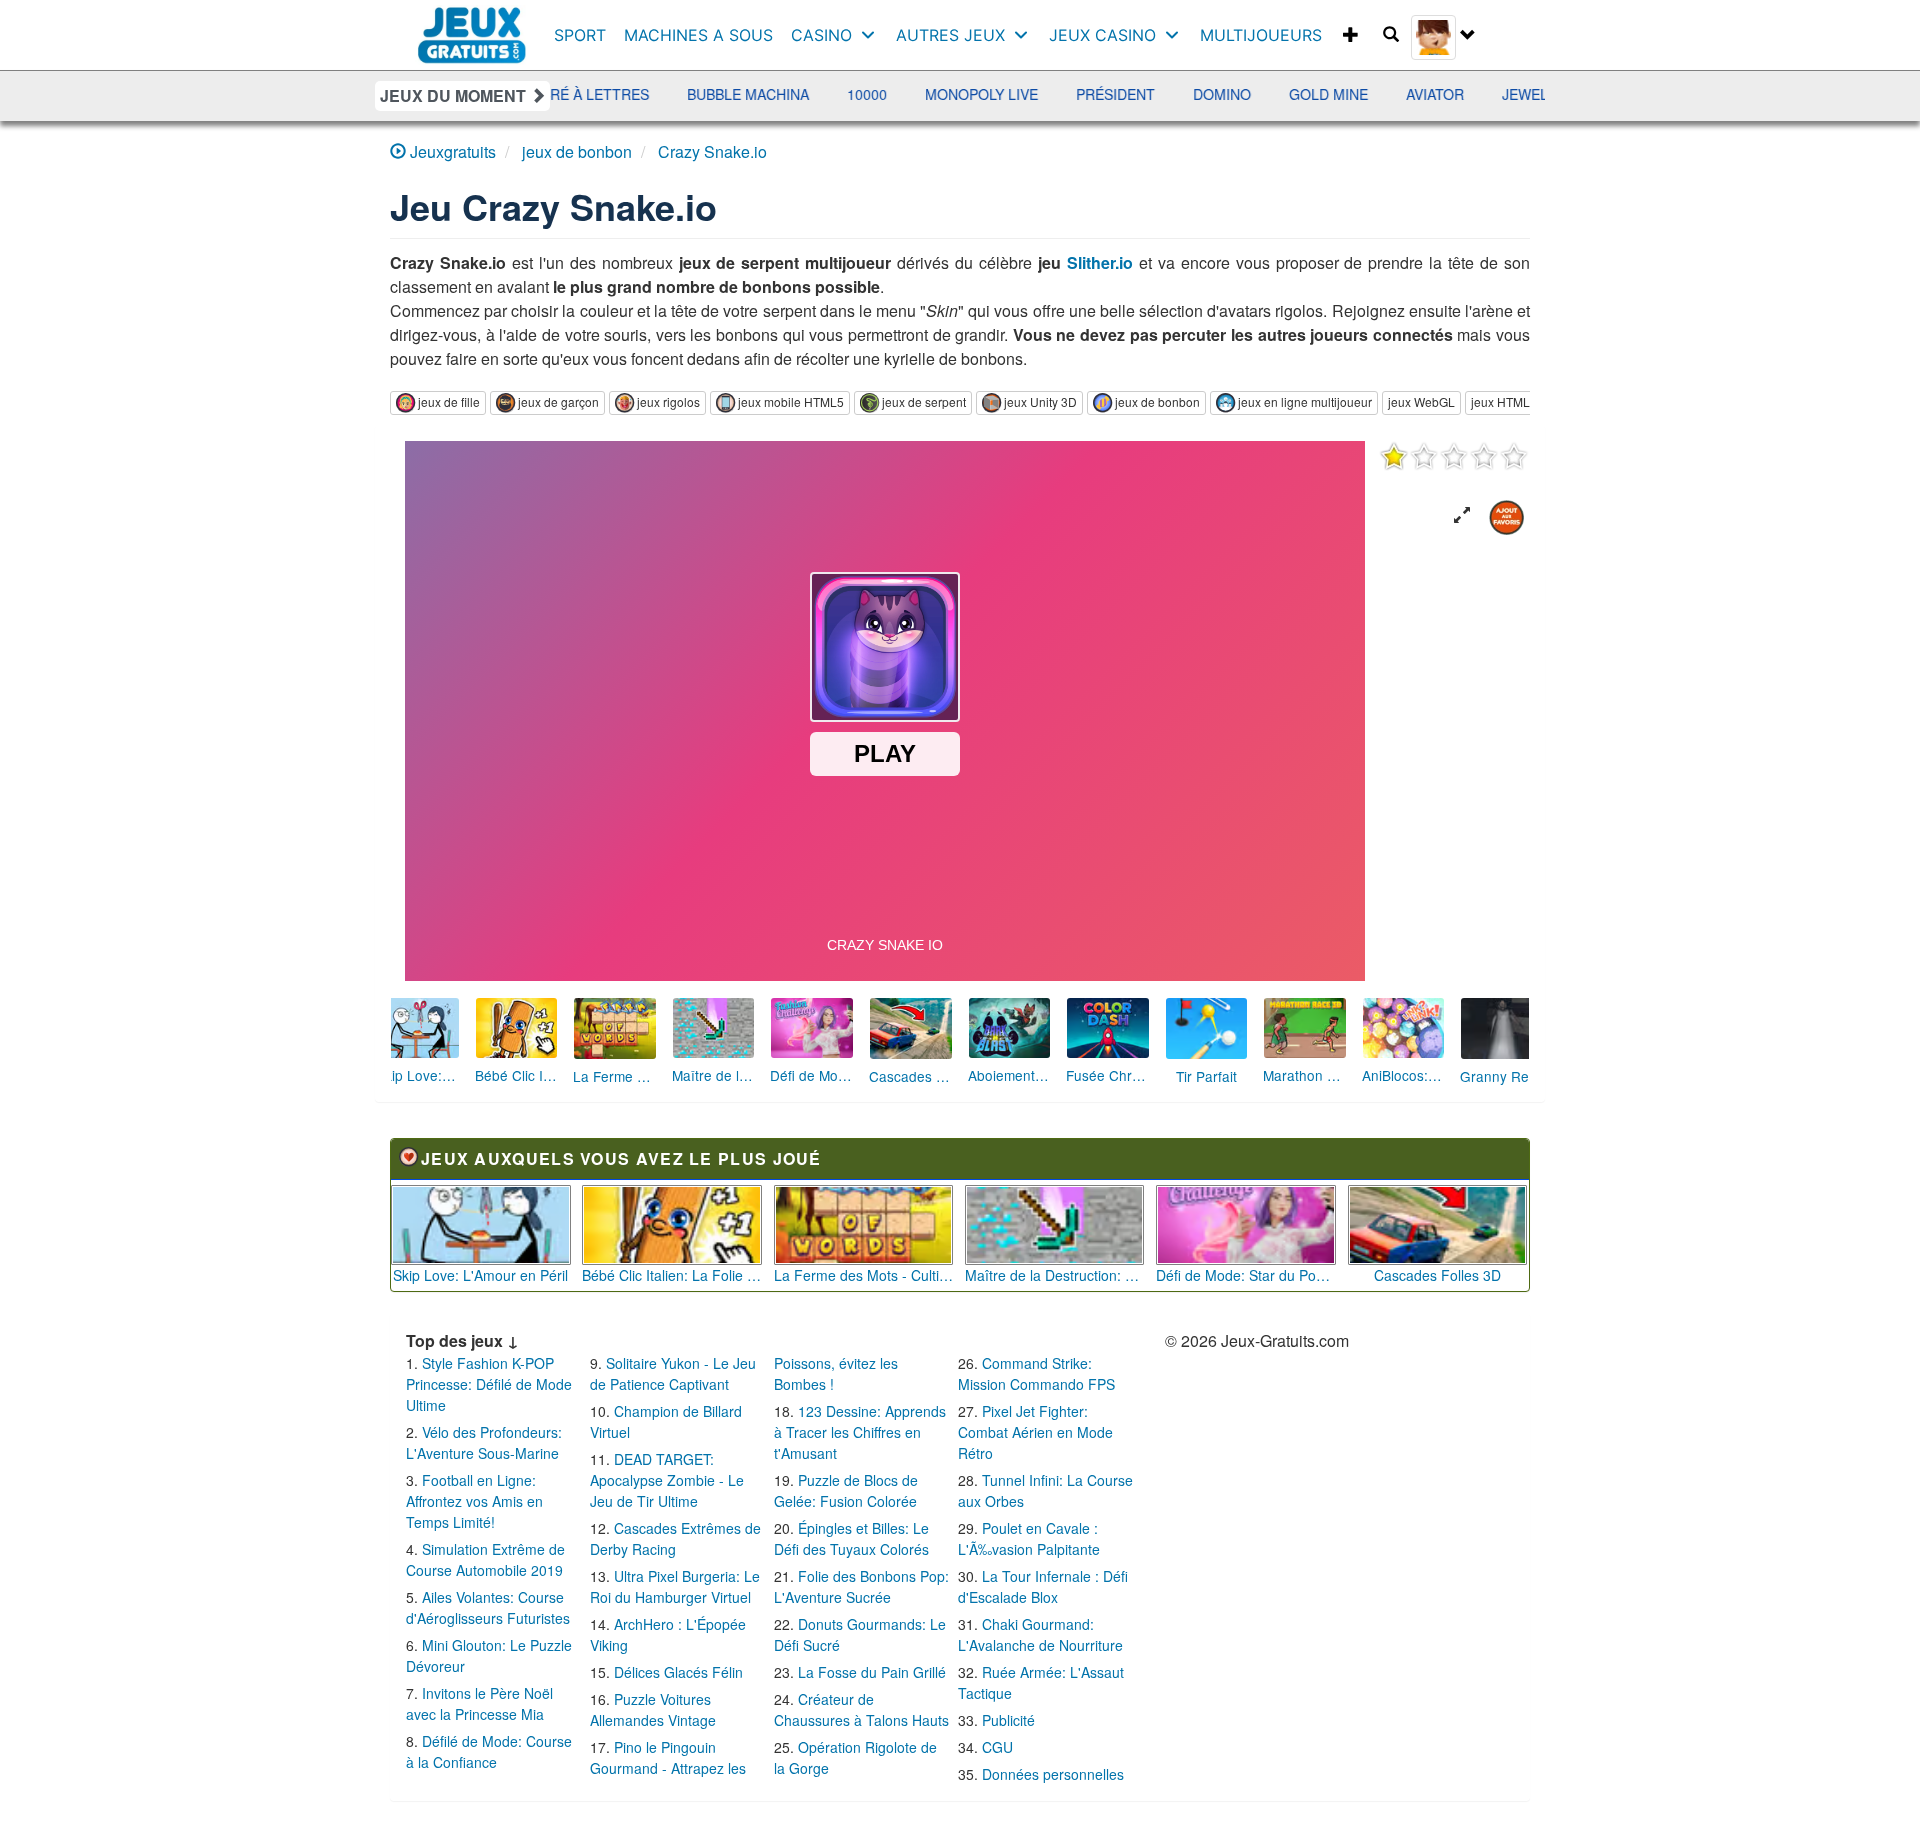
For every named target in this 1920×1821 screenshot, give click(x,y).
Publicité (1008, 1720)
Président (963, 94)
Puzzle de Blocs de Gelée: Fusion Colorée (846, 1490)
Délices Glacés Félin (678, 1672)
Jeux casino (1102, 35)
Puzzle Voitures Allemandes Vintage (653, 1709)
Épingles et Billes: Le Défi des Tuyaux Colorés (851, 1538)
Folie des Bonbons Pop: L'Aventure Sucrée (861, 1586)
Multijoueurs (1261, 35)
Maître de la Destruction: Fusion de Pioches (1055, 1275)
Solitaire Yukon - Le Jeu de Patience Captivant (673, 1373)
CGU (997, 1747)
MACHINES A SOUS (698, 35)
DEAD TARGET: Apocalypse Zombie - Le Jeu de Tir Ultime (667, 1480)
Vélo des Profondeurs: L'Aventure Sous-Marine (484, 1442)
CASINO (821, 35)
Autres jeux (950, 35)
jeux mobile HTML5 (791, 401)
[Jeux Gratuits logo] (472, 25)
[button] (1462, 515)
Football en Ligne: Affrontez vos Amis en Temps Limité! (474, 1501)
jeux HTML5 (1504, 401)
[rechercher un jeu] (1391, 35)
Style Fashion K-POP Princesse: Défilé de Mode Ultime (489, 1384)
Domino (1070, 94)
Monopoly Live (829, 94)
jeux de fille (449, 401)
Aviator (1283, 94)
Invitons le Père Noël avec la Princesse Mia (479, 1703)
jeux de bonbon (1157, 401)
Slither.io (1100, 262)
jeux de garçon (558, 401)
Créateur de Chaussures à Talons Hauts (861, 1709)
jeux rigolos (668, 401)
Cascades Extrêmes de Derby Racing (675, 1538)
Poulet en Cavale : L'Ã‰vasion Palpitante (1029, 1538)
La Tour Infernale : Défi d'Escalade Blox (1043, 1586)
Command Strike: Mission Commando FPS (1036, 1373)
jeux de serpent (924, 401)
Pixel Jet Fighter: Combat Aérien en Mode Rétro (1035, 1432)
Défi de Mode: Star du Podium (1246, 1275)
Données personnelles (1053, 1774)
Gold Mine (1176, 94)
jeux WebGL (1421, 401)
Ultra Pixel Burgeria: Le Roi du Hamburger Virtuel (675, 1586)
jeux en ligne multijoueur (1305, 401)
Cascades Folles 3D (1437, 1275)
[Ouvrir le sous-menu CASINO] (872, 35)
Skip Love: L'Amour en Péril (480, 1275)
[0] (1454, 456)
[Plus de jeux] (1351, 35)
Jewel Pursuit (1405, 94)
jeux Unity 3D (1040, 401)
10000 (715, 94)
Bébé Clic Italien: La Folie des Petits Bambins (672, 1275)
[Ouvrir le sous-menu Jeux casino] (1176, 35)
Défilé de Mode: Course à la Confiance (489, 1751)
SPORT (580, 35)
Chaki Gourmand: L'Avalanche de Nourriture (1040, 1634)
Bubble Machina (596, 94)
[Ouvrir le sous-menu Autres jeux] (1025, 35)
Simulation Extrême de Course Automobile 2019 (485, 1559)
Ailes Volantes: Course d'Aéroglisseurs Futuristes (488, 1607)
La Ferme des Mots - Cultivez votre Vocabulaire (864, 1275)
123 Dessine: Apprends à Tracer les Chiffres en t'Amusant (860, 1432)
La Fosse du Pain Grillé (872, 1672)
